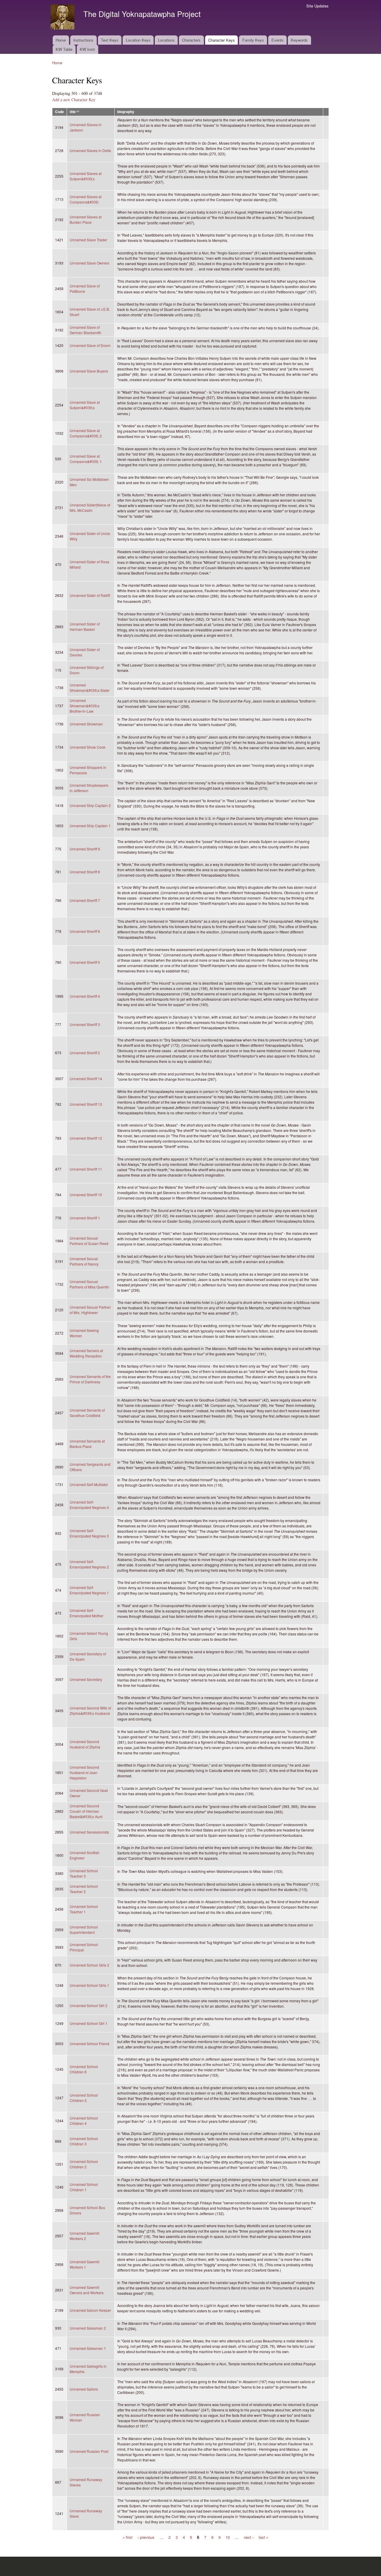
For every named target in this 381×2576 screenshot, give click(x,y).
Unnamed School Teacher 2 (84, 1889)
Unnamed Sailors (84, 2389)
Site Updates (317, 6)
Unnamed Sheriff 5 (85, 962)
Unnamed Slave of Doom (90, 345)
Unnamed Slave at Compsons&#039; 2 (86, 433)
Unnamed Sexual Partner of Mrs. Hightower (90, 1310)
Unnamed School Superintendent (84, 1930)
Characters (191, 40)
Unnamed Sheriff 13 (86, 1104)
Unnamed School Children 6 (84, 2069)
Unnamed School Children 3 (84, 2141)
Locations (166, 40)
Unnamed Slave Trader (88, 240)
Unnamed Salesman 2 (88, 2328)
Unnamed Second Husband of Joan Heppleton (84, 1772)
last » (263, 2537)
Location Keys (138, 40)
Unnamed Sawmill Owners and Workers (87, 2290)
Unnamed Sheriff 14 (86, 1079)
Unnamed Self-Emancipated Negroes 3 (89, 1533)
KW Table (64, 49)
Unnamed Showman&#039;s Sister (90, 688)
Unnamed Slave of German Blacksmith (85, 330)
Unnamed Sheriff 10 (86, 1195)
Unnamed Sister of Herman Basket (85, 627)
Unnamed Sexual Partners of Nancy (84, 1261)
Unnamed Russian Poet (89, 2451)
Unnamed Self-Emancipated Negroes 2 (89, 1564)
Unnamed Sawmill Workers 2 (85, 2236)
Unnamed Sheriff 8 (85, 872)
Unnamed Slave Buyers (89, 371)
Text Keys (110, 40)
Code (60, 112)
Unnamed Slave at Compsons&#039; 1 (86, 459)
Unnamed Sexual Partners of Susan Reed (89, 1241)
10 (228, 2537)
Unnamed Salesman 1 (88, 2348)
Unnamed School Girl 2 (89, 2005)
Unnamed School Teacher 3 (84, 1873)
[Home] (63, 18)
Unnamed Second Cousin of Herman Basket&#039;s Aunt (86, 1811)
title (73, 112)
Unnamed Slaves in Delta (90, 150)
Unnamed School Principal (84, 1947)
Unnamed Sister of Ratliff (90, 595)
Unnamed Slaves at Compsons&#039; (86, 199)
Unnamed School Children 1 (84, 2187)
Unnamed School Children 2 (84, 2164)
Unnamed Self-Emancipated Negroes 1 (89, 1590)
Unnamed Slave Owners (89, 263)
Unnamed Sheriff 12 (86, 1138)
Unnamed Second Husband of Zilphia (85, 1744)
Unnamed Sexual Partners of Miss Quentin (89, 1284)
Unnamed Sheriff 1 (85, 1218)
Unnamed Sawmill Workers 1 (85, 2264)
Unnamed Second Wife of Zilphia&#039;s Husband (90, 1711)
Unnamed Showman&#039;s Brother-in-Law (85, 706)
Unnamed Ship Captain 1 (90, 826)
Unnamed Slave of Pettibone (85, 288)
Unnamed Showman (86, 724)
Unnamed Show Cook (88, 747)
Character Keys (221, 40)
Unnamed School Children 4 (84, 2121)
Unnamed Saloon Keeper (90, 2310)
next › (249, 2537)
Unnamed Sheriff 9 (85, 849)
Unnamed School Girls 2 (89, 1965)
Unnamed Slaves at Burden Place (86, 219)
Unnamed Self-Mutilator (89, 1484)
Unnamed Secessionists (89, 1832)
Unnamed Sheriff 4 (85, 996)
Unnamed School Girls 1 (89, 1985)
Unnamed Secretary (86, 1679)
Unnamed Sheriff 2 (85, 1053)
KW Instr (87, 49)
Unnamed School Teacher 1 (84, 1909)
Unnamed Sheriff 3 (85, 1024)
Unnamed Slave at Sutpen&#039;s (85, 405)
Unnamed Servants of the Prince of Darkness (90, 1379)
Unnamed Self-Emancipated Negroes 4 (89, 1505)
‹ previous (146, 2537)
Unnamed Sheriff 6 (85, 931)
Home (61, 40)
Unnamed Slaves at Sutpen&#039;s (86, 176)
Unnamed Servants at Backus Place (87, 1444)
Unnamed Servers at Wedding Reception (86, 1353)
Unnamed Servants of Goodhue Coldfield (87, 1413)
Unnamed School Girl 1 (89, 2023)
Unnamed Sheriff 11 (86, 1169)
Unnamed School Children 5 (84, 2098)
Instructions (83, 40)
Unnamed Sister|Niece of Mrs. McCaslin (90, 507)
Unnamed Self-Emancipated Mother (86, 1613)
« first (128, 2537)
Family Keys (253, 40)
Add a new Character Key (74, 100)
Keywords (299, 40)
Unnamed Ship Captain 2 (90, 805)
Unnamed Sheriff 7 (85, 900)
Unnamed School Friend (89, 2044)
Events (278, 40)
